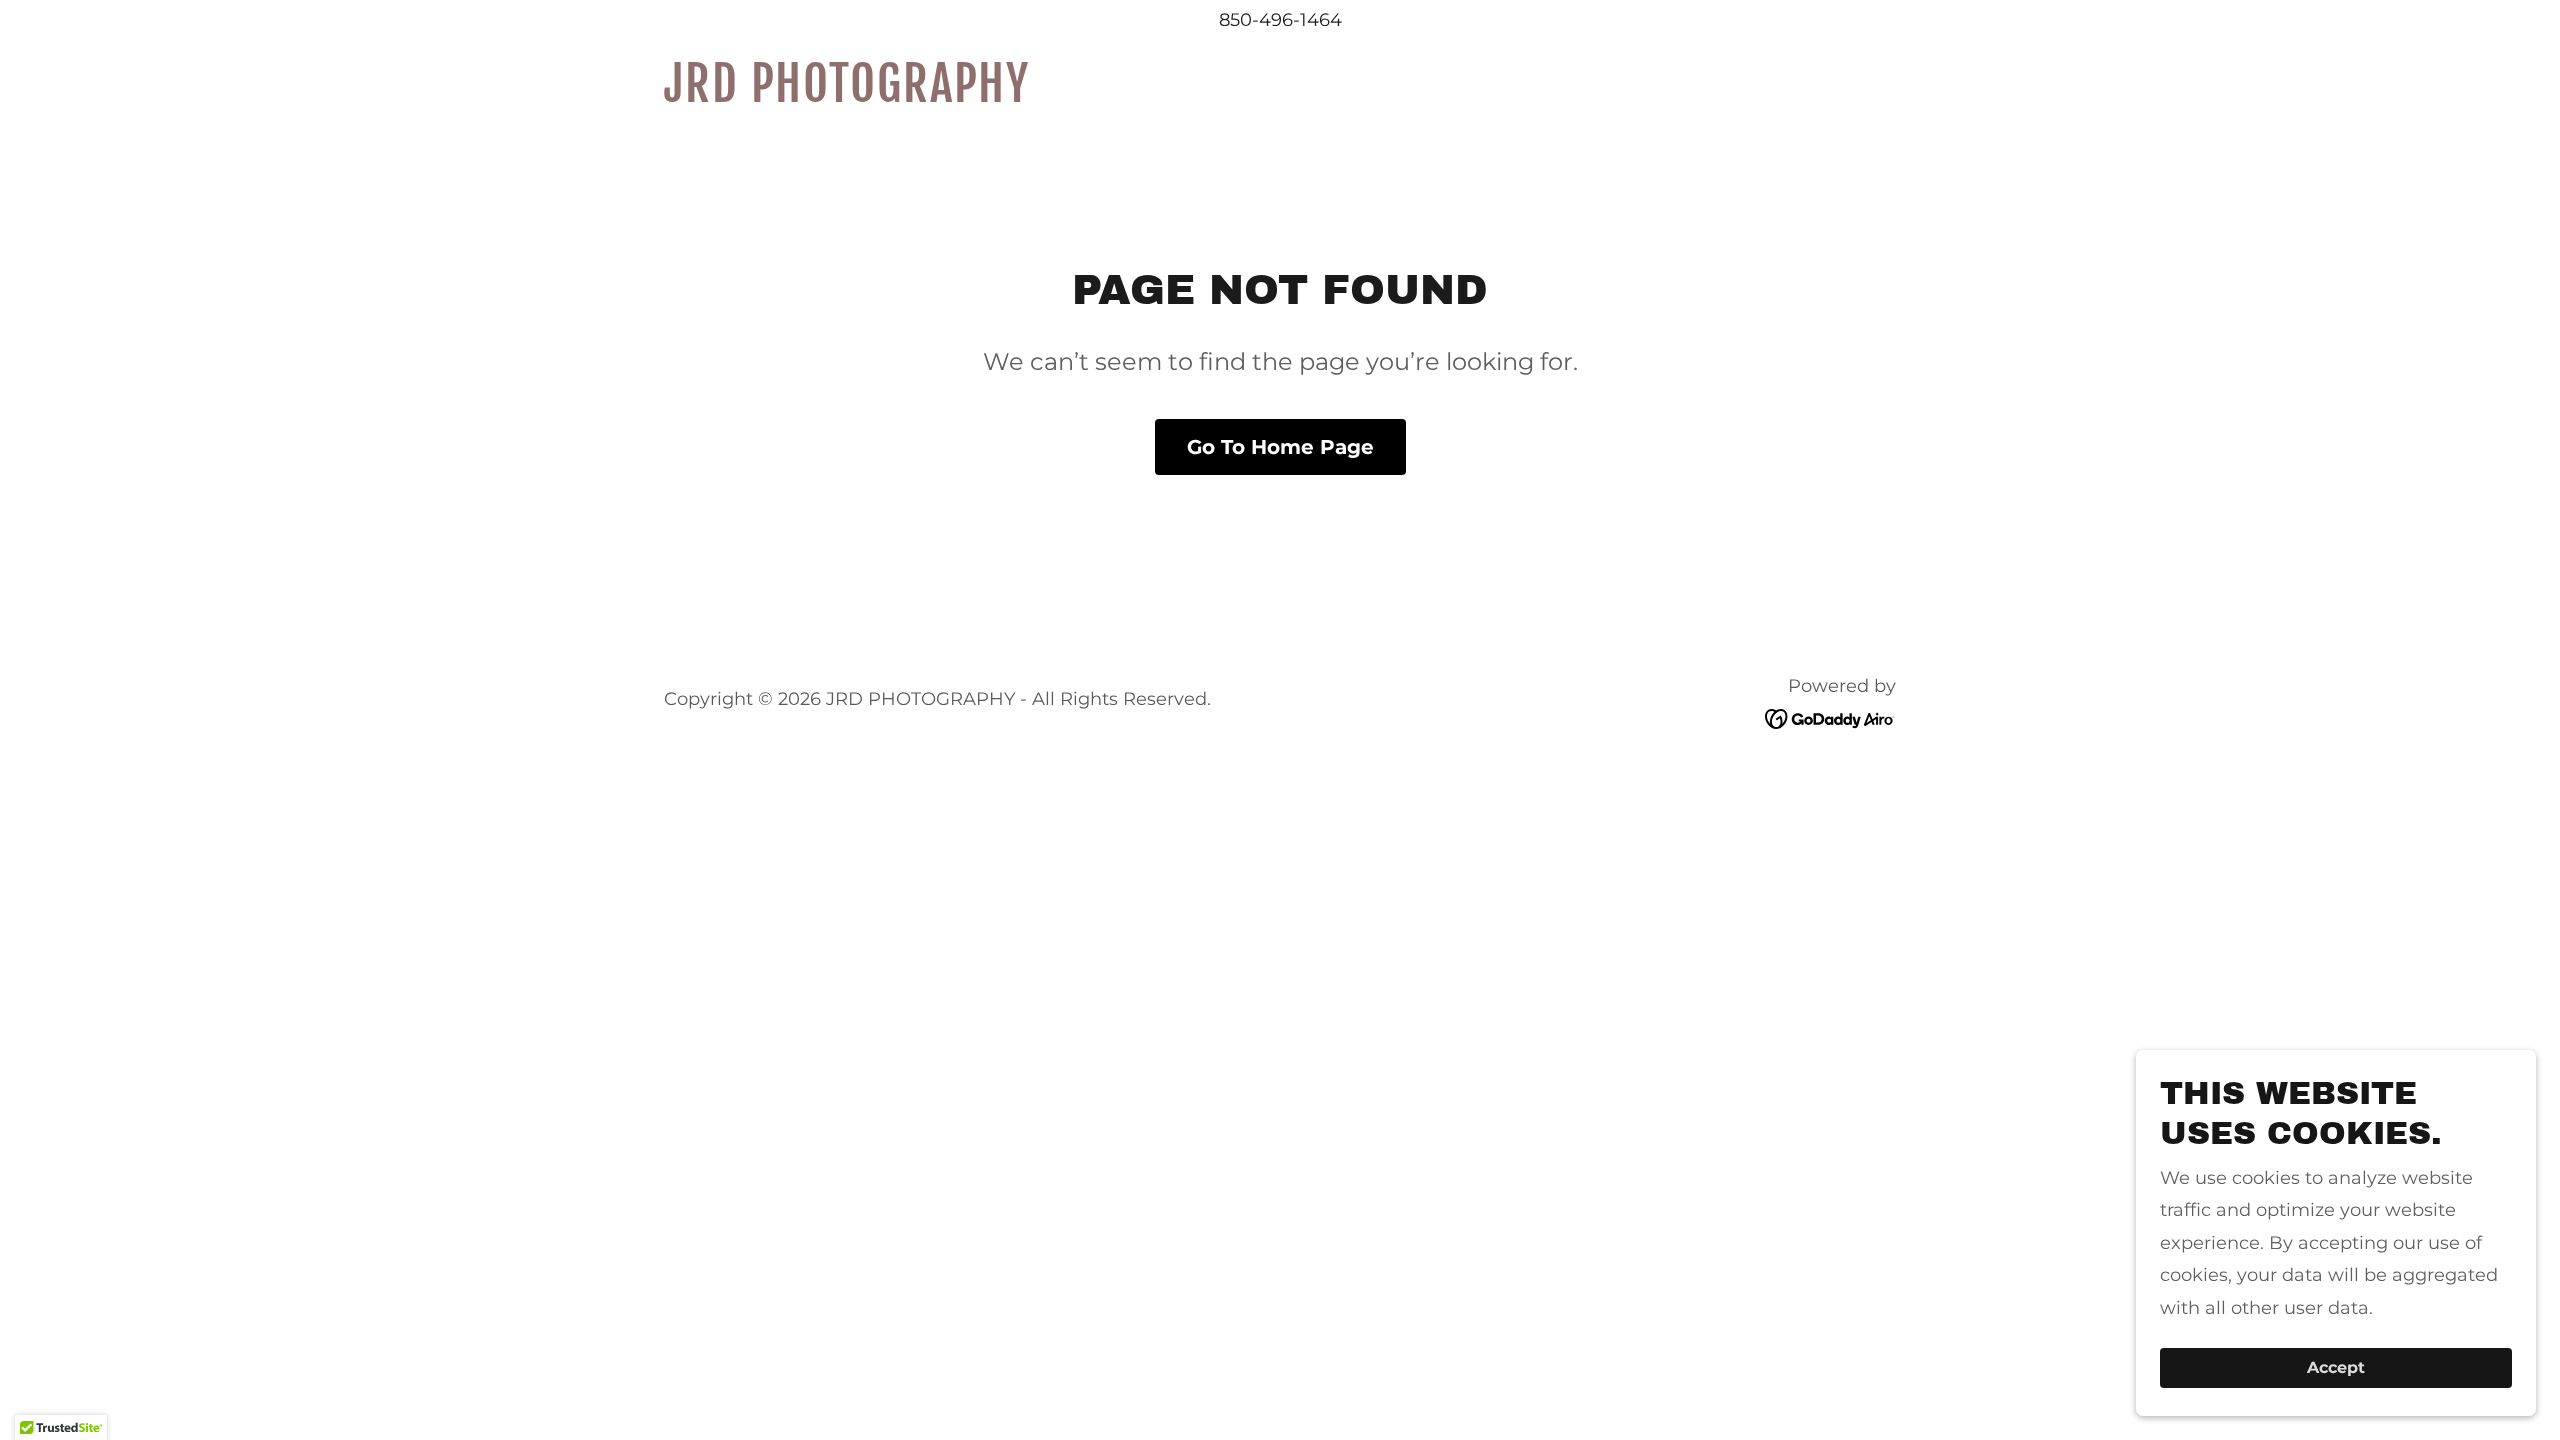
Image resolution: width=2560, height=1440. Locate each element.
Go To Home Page (1280, 447)
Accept (2336, 1368)
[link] (879, 96)
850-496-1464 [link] (1280, 20)
